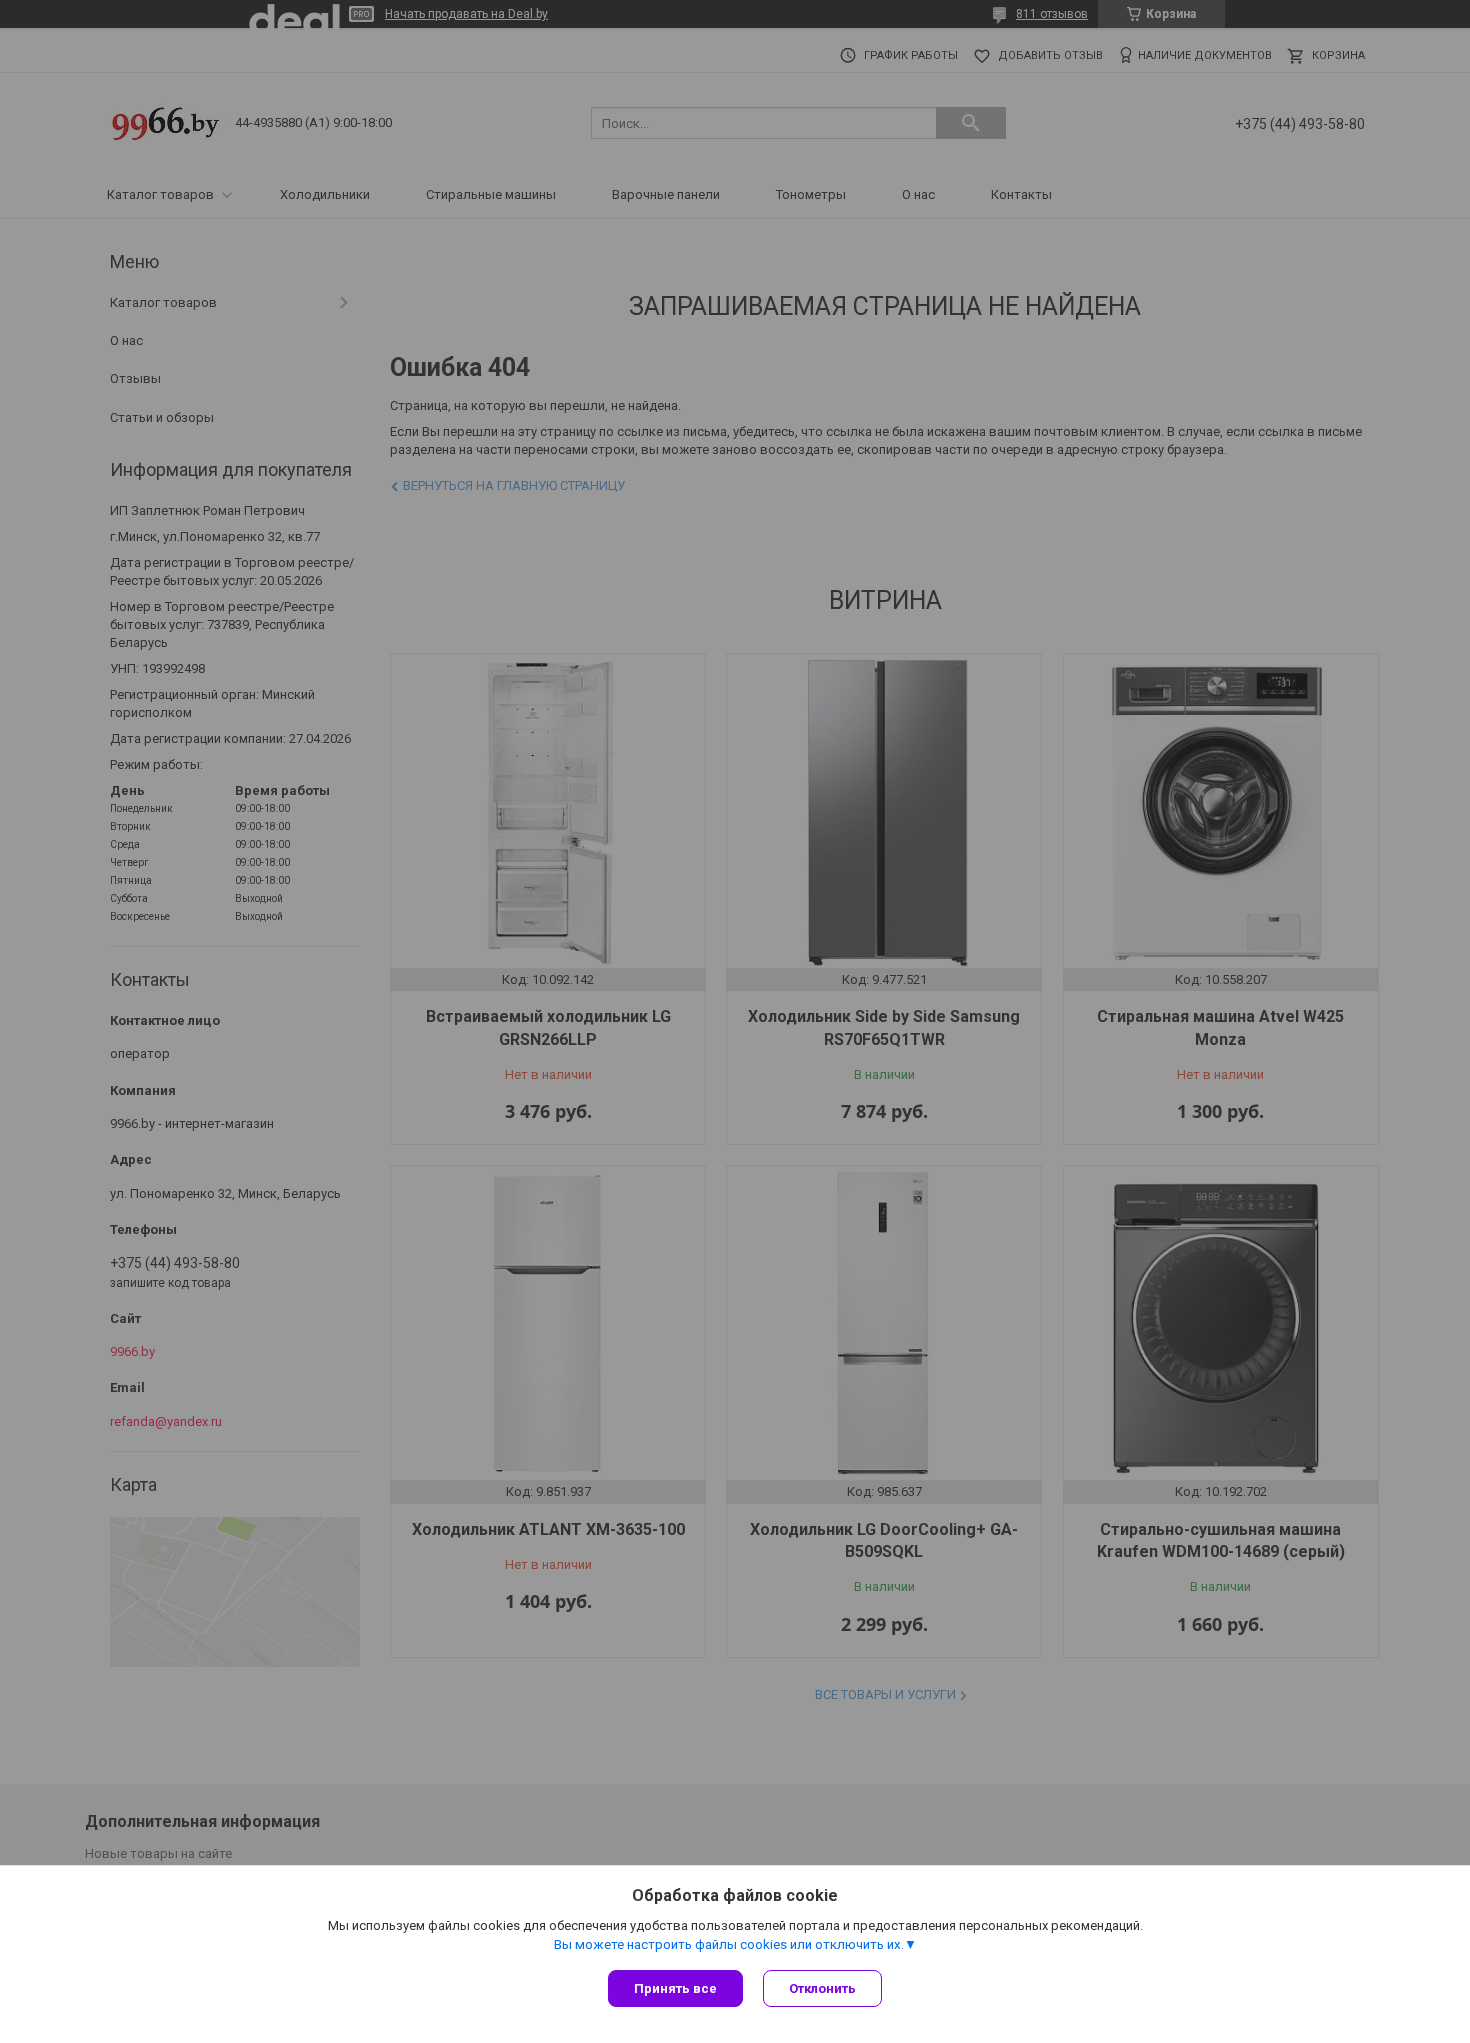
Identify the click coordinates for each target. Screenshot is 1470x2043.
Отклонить (822, 1988)
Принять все (675, 1988)
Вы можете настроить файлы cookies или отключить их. (729, 1944)
